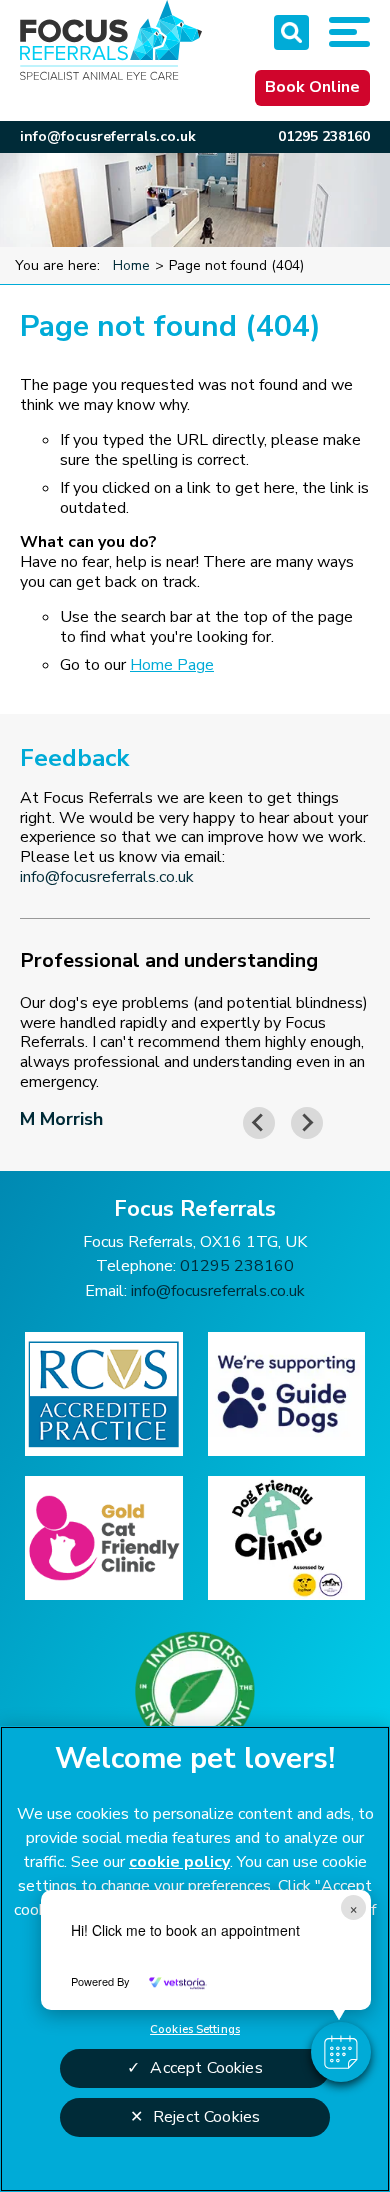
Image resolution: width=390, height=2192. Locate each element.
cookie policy (179, 1862)
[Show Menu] (349, 32)
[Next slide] (307, 1123)
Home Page (172, 665)
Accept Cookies (206, 2068)
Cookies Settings (195, 2029)
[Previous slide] (259, 1123)
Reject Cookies (206, 2117)
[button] (341, 2052)
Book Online (312, 87)
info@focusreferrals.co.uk (108, 136)
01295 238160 (324, 136)
